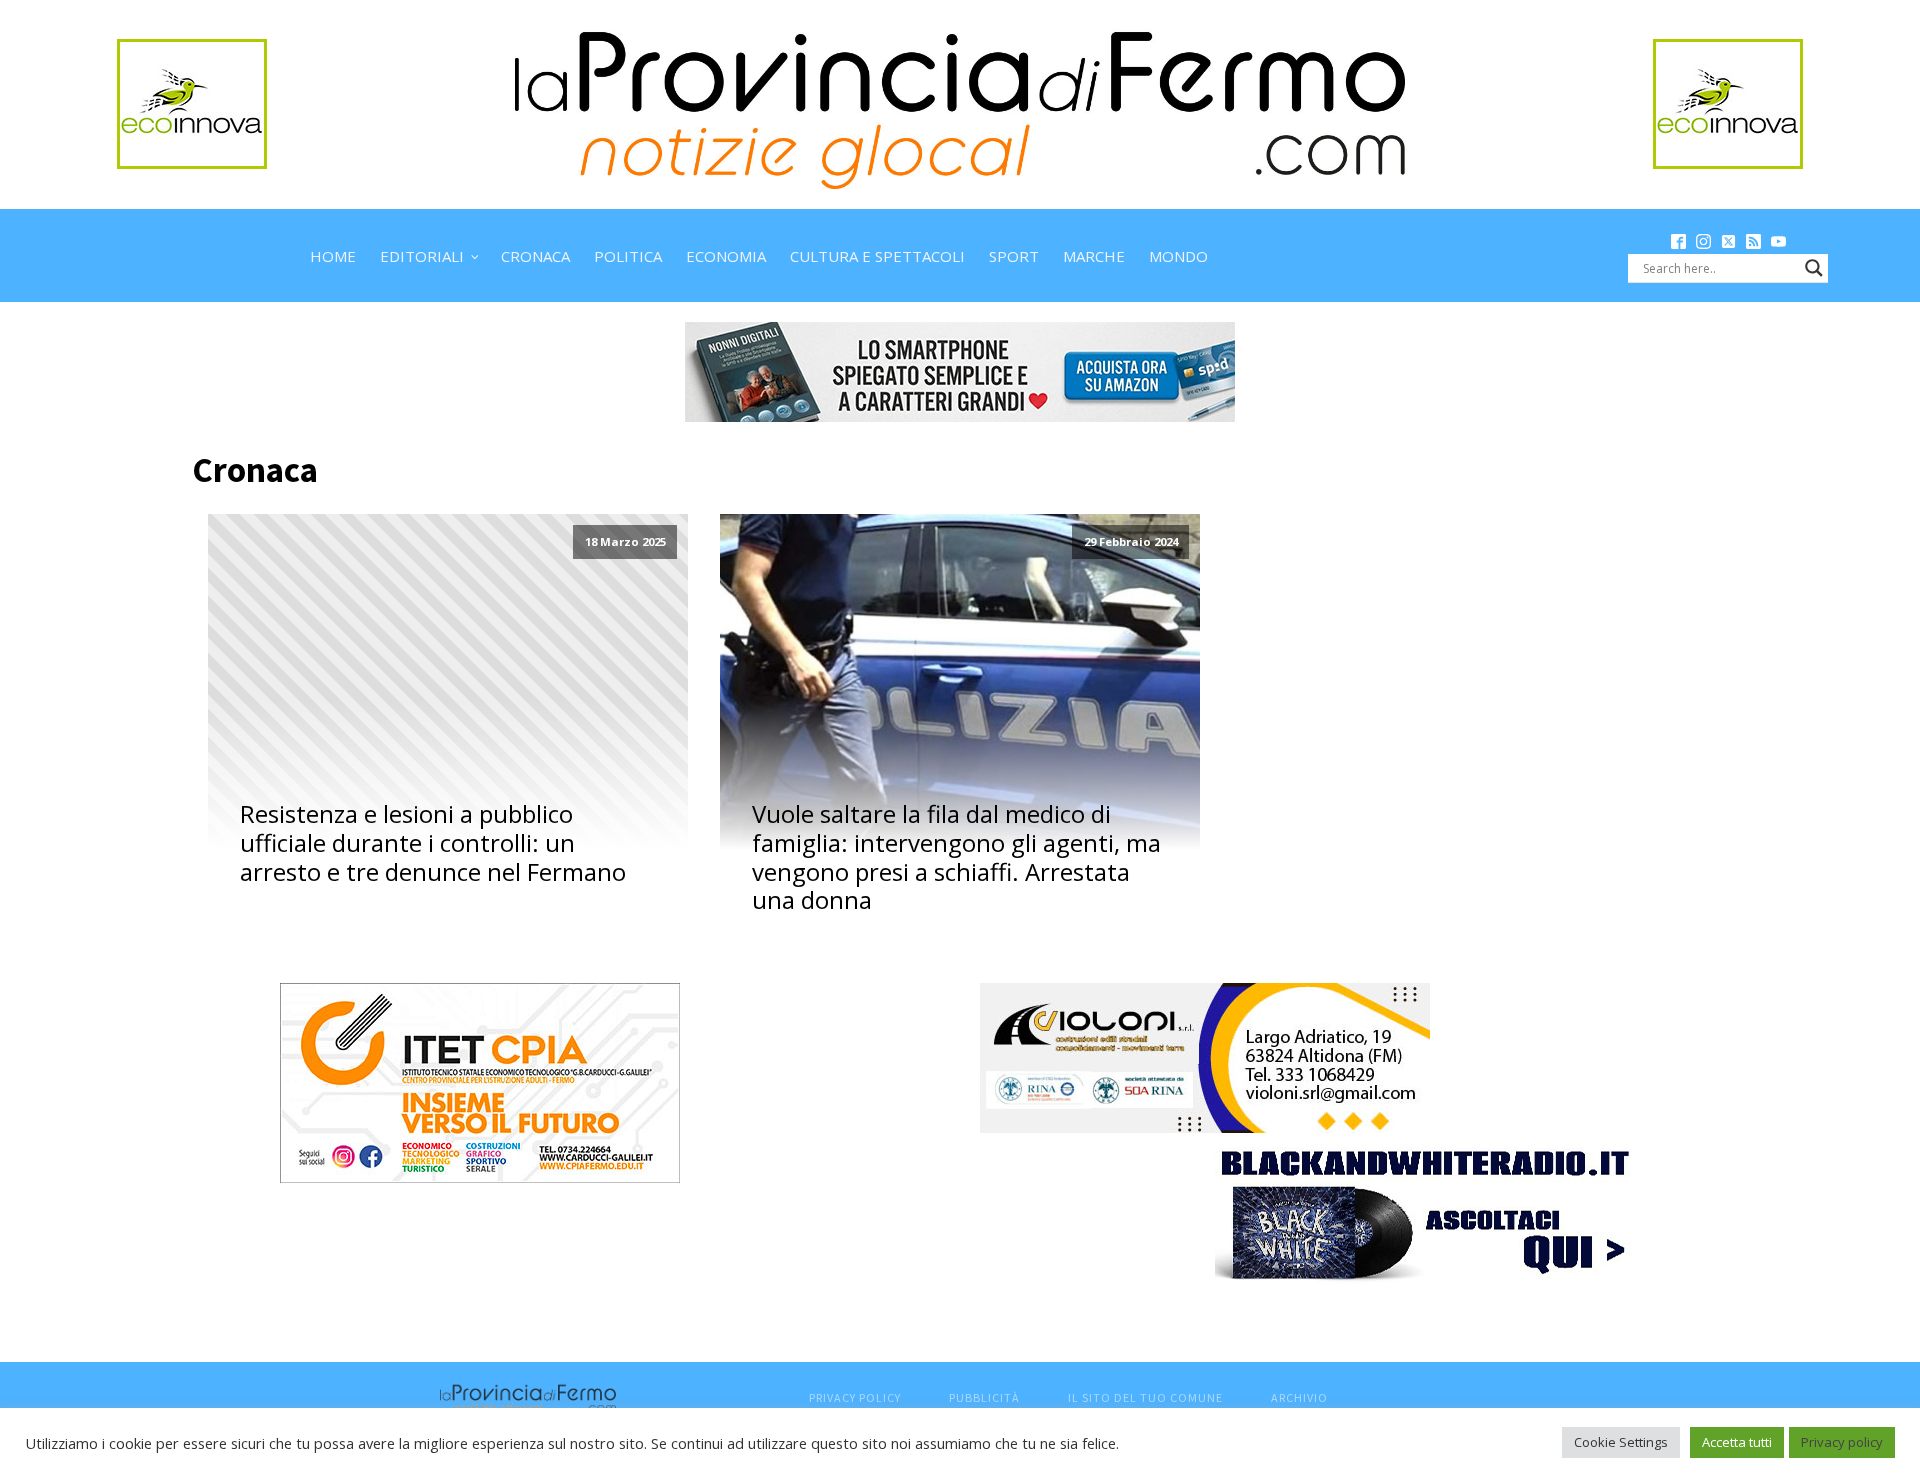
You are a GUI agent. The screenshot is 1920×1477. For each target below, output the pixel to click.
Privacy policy (1842, 1442)
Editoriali (422, 256)
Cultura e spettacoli (877, 256)
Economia (726, 256)
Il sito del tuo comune (1145, 1397)
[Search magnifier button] (1814, 268)
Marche (1094, 256)
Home (333, 256)
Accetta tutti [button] (1737, 1442)
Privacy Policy (855, 1397)
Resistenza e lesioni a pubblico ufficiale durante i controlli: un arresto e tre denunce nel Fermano (433, 843)
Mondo (1178, 256)
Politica (628, 256)
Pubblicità (984, 1397)
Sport (1014, 256)
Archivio (1299, 1397)
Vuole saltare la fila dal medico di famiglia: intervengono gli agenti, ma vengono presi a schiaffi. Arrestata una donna (956, 857)
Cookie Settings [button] (1621, 1442)
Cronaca (535, 256)
